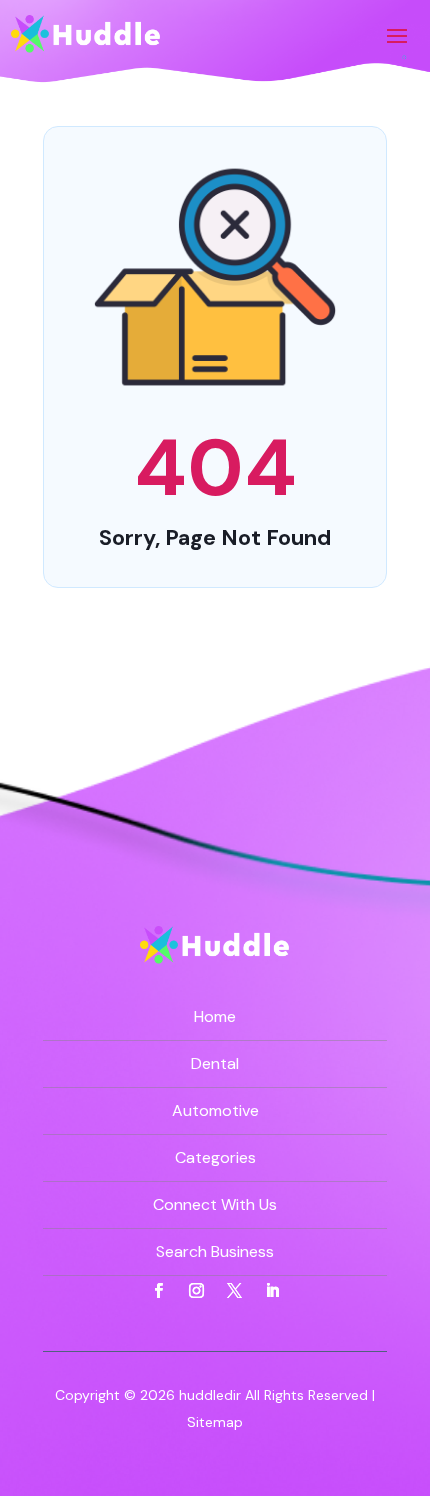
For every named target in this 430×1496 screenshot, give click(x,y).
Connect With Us (215, 1204)
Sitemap (215, 1422)
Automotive (215, 1110)
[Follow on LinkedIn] (272, 1291)
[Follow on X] (234, 1291)
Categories (215, 1157)
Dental (215, 1063)
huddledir (210, 1395)
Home (215, 1016)
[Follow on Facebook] (158, 1291)
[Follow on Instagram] (196, 1291)
